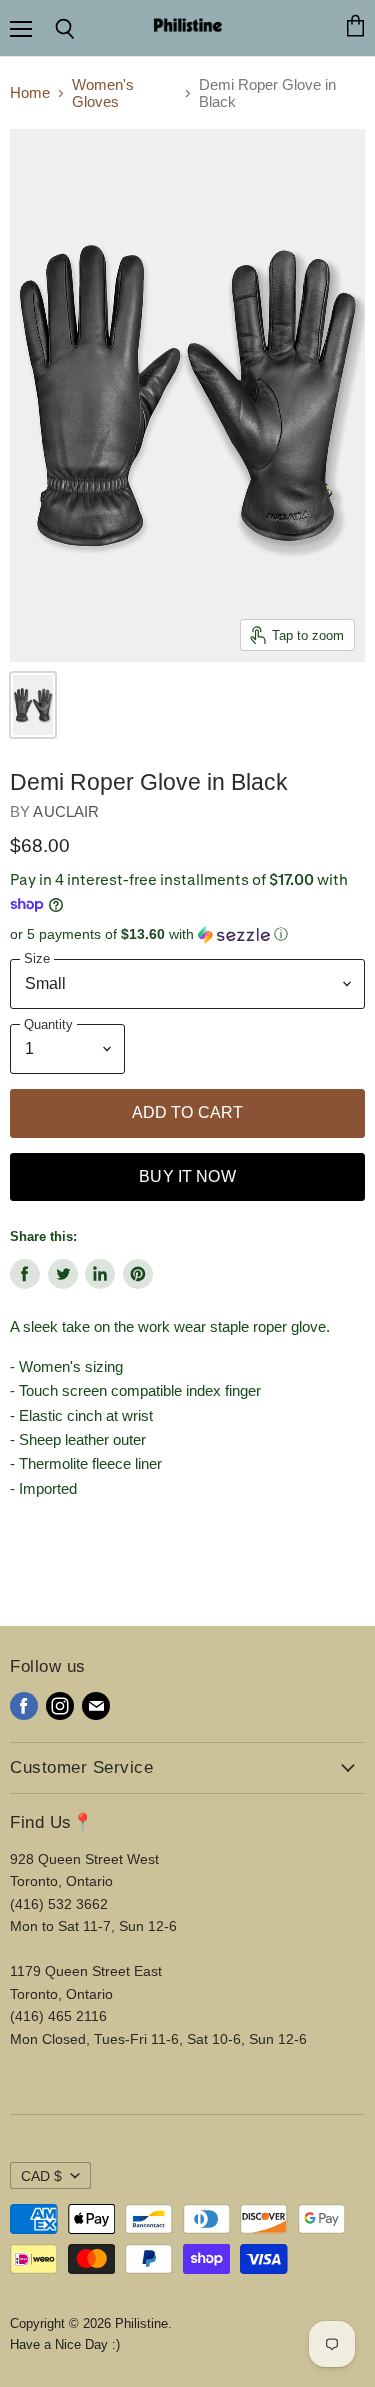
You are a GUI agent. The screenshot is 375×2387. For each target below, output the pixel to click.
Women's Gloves (103, 93)
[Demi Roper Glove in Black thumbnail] (33, 705)
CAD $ (41, 2176)
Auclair (66, 811)
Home (30, 92)
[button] (187, 934)
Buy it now (187, 1176)
